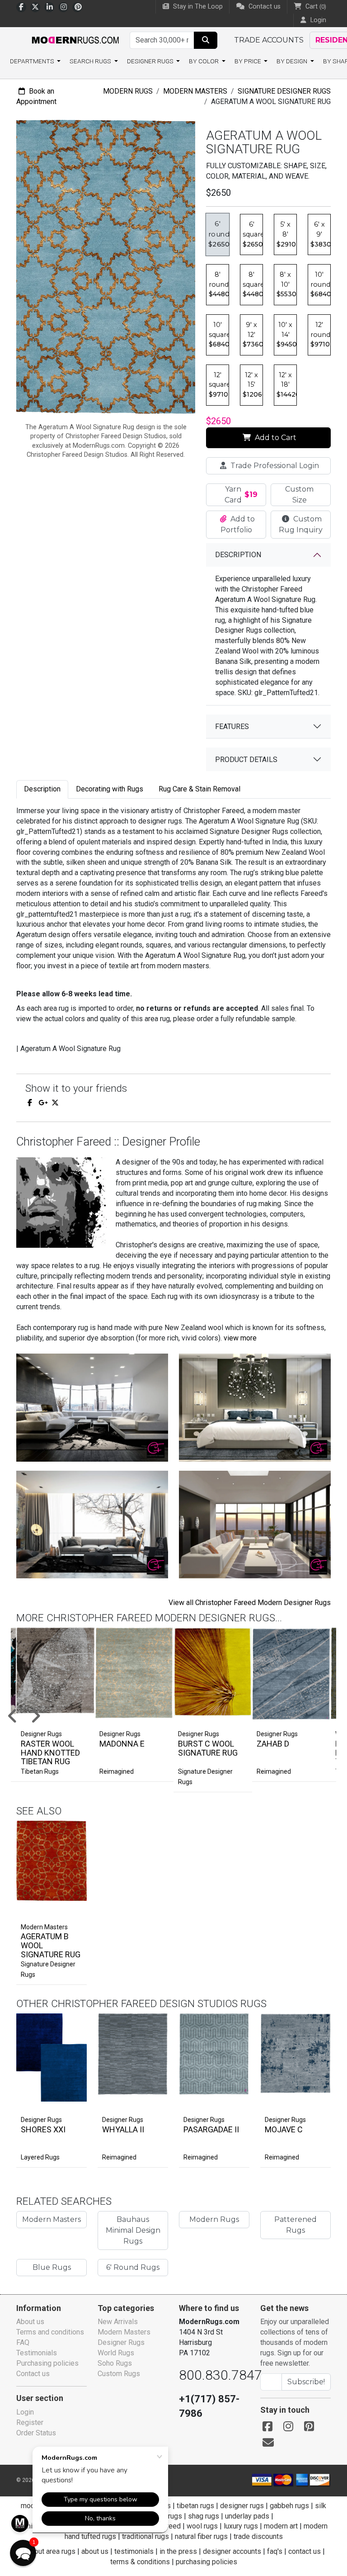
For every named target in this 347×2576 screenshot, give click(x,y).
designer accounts (232, 2551)
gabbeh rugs (289, 2506)
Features (232, 727)
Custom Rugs (119, 2374)
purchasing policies (206, 2562)
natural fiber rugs (201, 2536)
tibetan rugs (195, 2506)
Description (238, 555)
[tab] (42, 789)
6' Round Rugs (133, 2267)
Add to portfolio (65, 1819)
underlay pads (247, 2516)
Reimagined (117, 1771)
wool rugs (202, 2526)
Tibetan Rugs (40, 1771)
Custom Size (299, 495)
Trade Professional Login (274, 466)
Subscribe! (306, 2382)
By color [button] (204, 61)
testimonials (134, 2551)
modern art (281, 2526)
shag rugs (204, 2516)
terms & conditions (140, 2562)
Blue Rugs (52, 2267)
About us (30, 2322)
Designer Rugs (41, 2120)
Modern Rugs (128, 91)
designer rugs (242, 2506)
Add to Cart (275, 438)
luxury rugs (241, 2526)
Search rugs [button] (91, 61)
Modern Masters (195, 91)
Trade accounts (269, 40)
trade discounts (258, 2536)
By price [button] (249, 61)
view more (240, 1338)
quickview (72, 1908)
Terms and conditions (50, 2332)
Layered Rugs (40, 2157)
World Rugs (116, 2353)
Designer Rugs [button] (151, 61)
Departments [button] (33, 61)
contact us (305, 2551)
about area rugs (51, 2551)
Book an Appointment (36, 96)
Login (25, 2412)
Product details (246, 760)
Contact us (264, 7)
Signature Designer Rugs (284, 91)
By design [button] (293, 61)
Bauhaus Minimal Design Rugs (133, 2230)
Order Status (36, 2433)
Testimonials (37, 2353)
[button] (23, 2553)
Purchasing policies (47, 2363)
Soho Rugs (115, 2363)
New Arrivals (118, 2322)
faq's (275, 2551)
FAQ (23, 2342)
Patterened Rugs (295, 2225)
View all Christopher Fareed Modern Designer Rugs (250, 1603)
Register (30, 2422)
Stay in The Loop (197, 7)
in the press (178, 2551)
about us (95, 2551)
